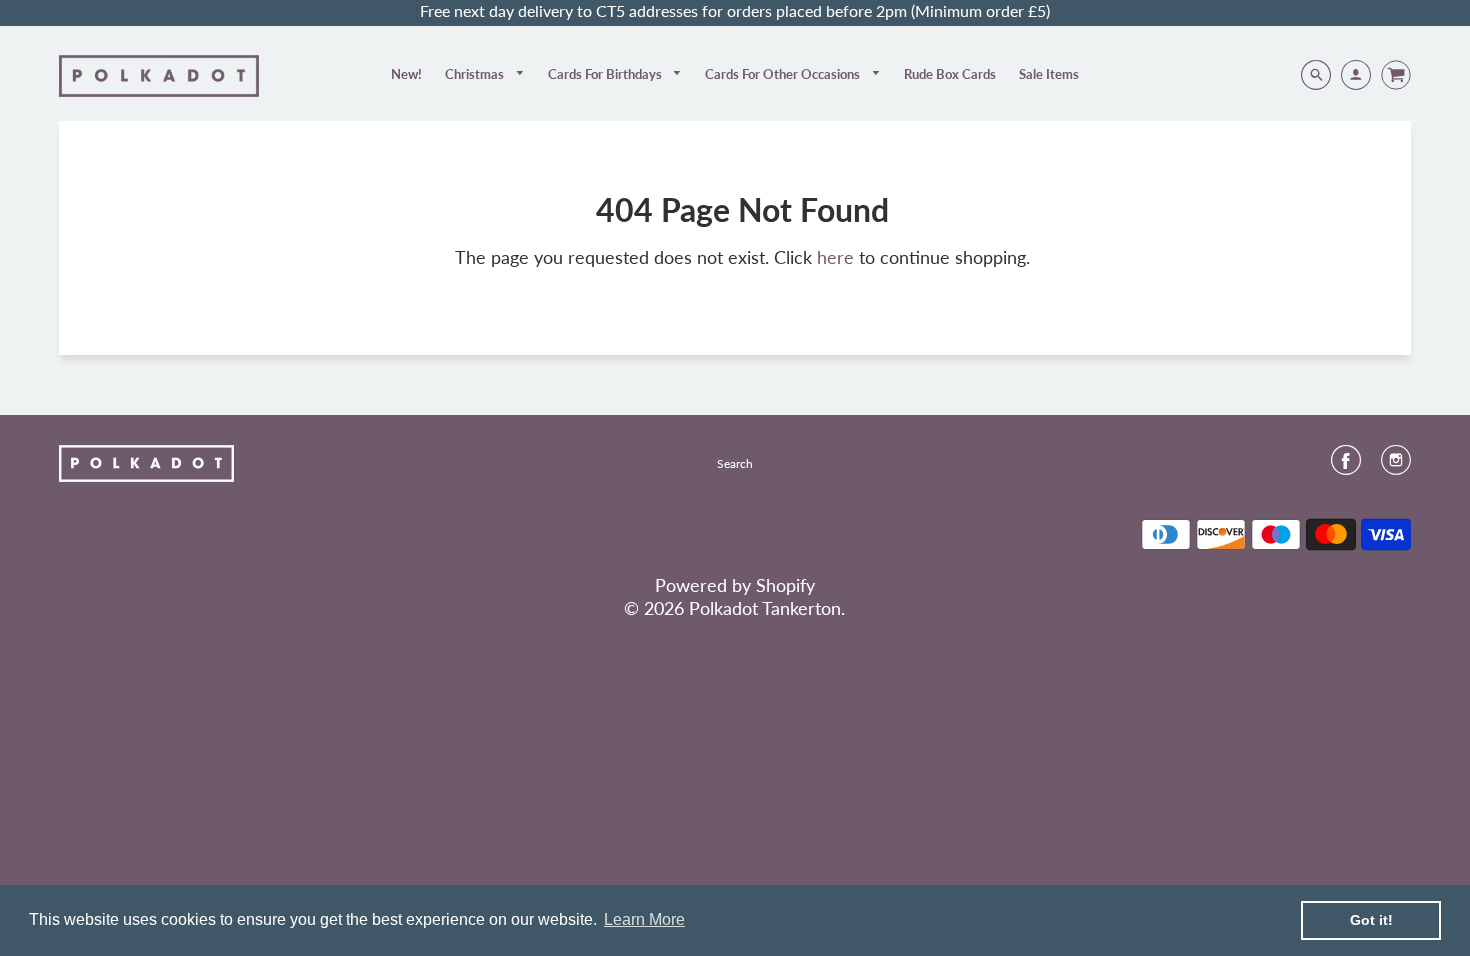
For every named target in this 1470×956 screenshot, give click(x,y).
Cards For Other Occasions (784, 74)
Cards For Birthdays (606, 74)
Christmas (476, 74)
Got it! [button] (1371, 920)
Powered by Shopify (735, 585)
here (835, 257)
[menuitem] (406, 74)
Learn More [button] (644, 919)
